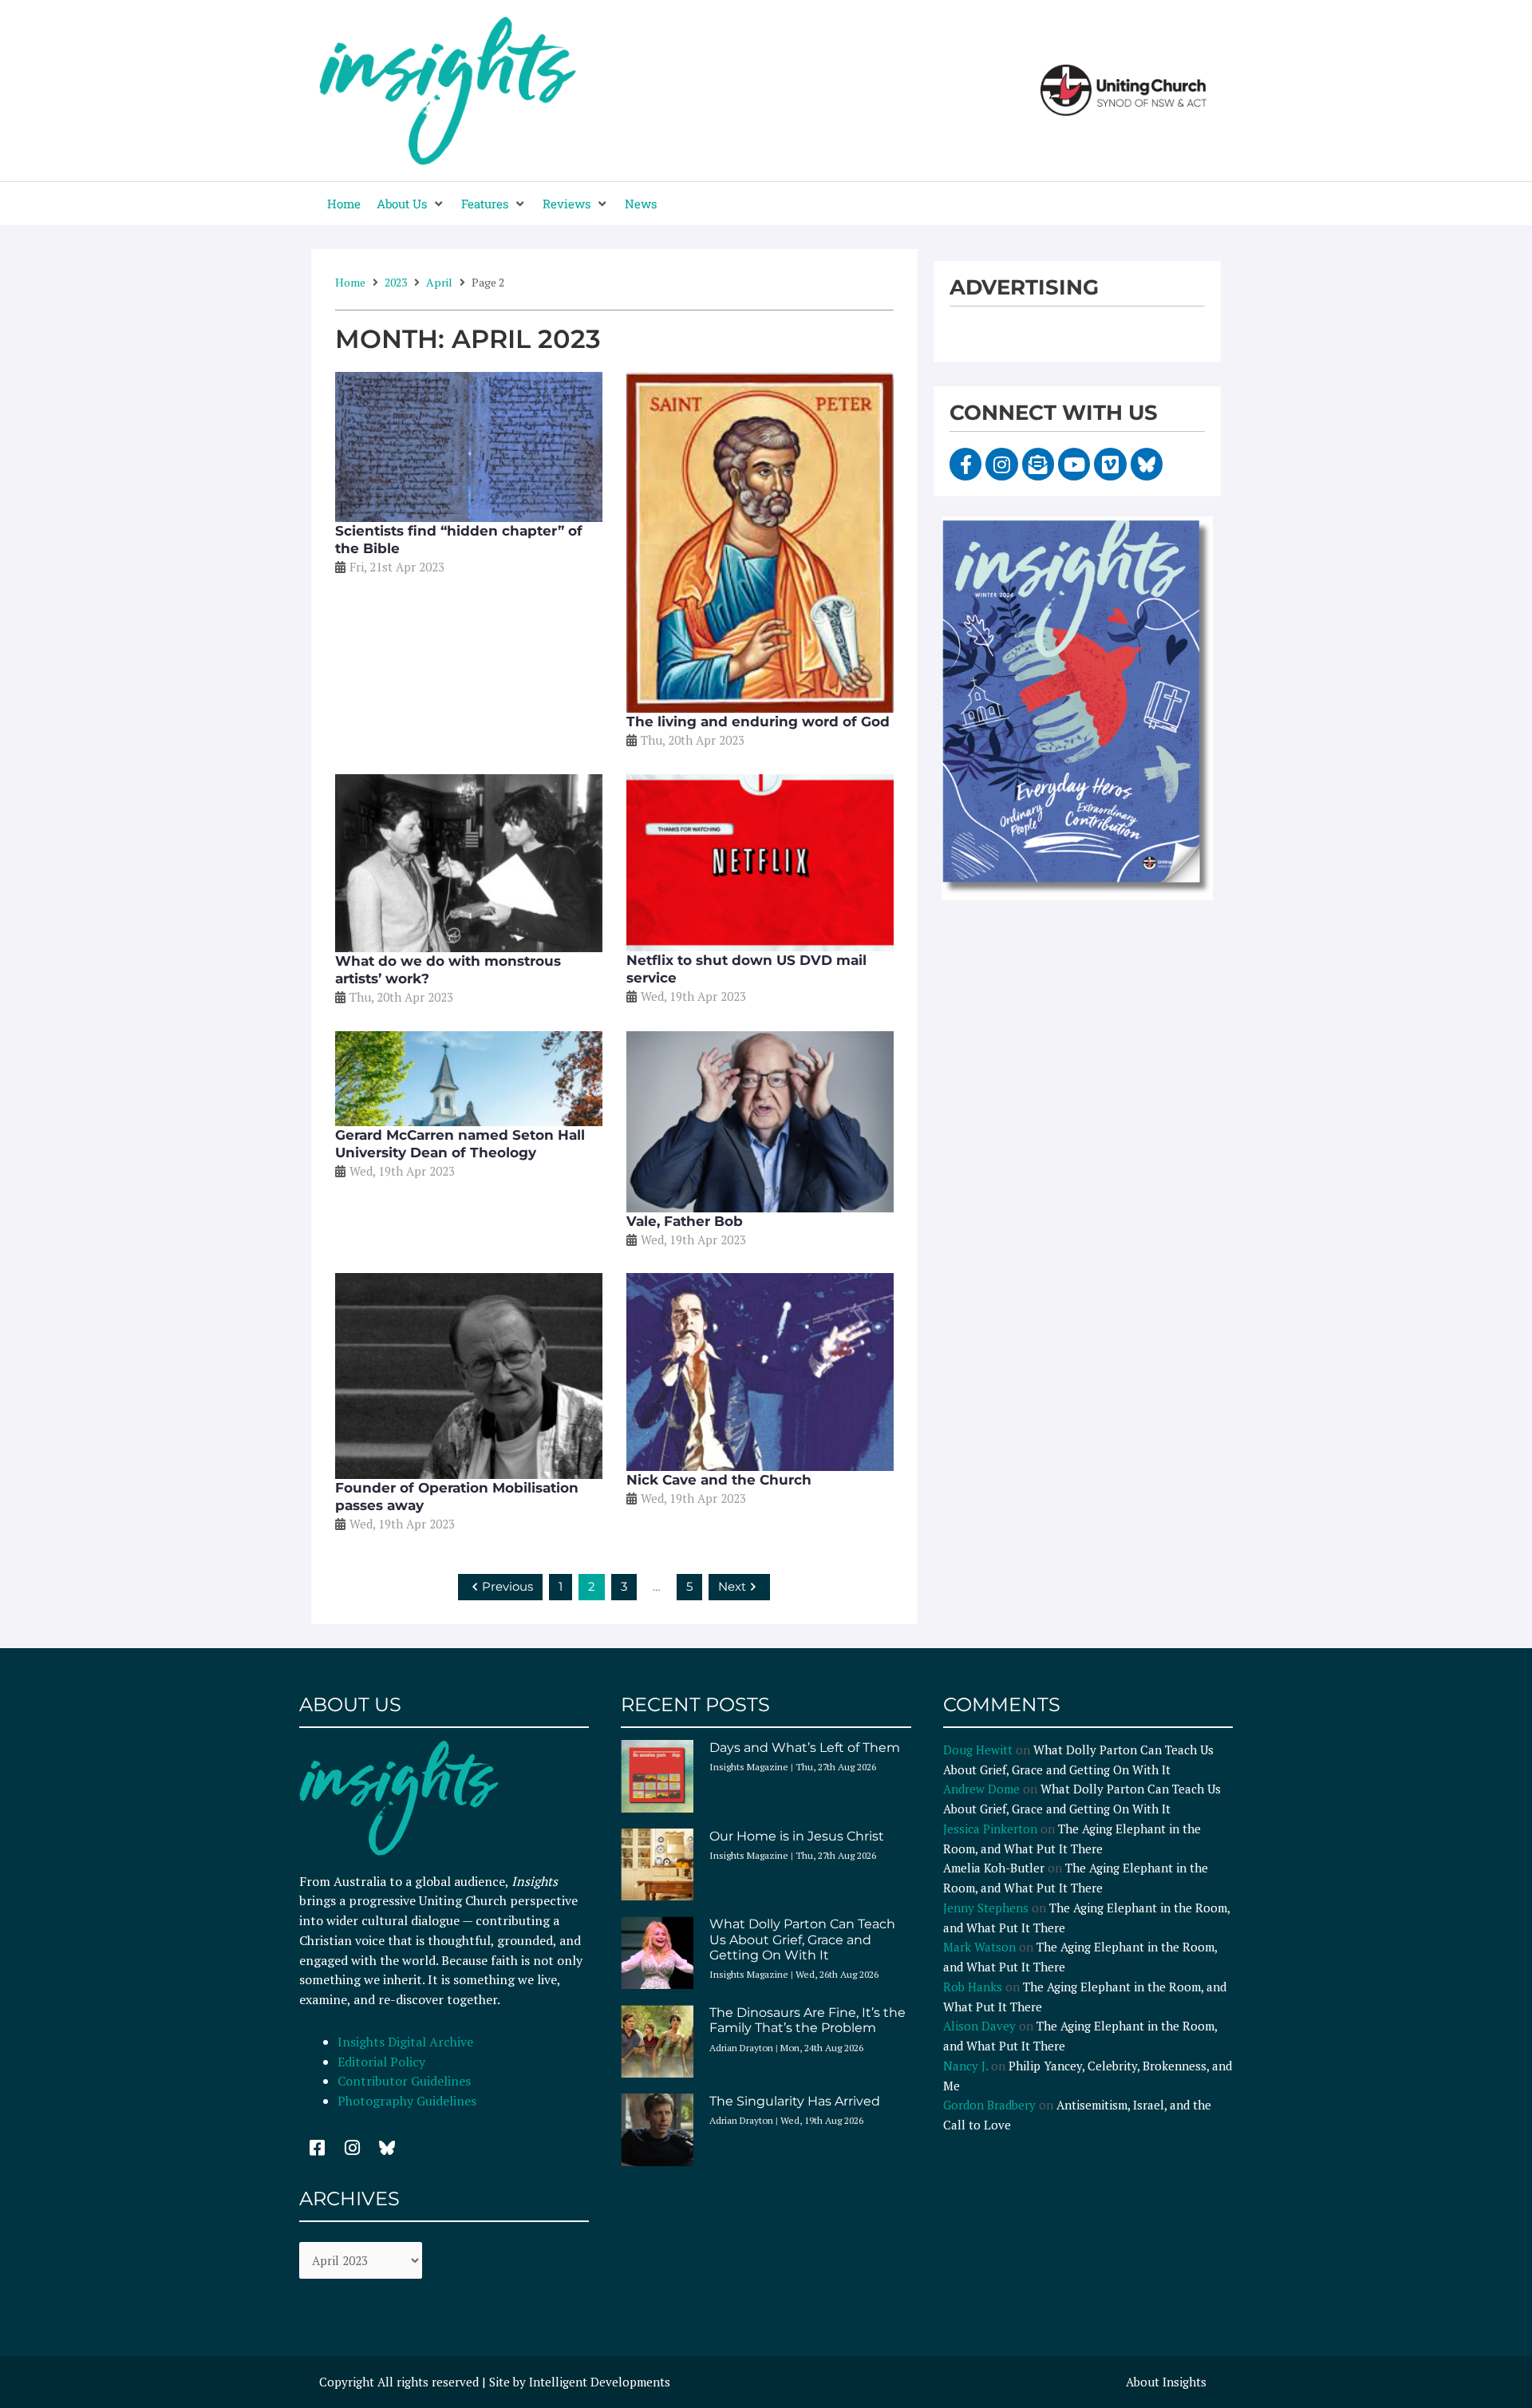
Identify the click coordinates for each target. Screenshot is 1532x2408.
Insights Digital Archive (405, 2042)
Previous (507, 1586)
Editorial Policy (383, 2062)
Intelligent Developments (600, 2382)
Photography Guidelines (407, 2101)
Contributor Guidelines (404, 2081)
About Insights (1166, 2382)
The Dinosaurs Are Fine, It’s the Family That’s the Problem (807, 2020)
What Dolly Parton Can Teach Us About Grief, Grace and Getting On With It (802, 1939)
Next (732, 1586)
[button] (411, 204)
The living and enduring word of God (758, 722)
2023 (396, 282)
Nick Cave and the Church (719, 1480)
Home (350, 282)
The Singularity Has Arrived (795, 2101)
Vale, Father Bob (685, 1221)
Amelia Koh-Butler (994, 1868)
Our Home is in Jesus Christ (797, 1836)
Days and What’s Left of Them (805, 1748)
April (439, 282)
